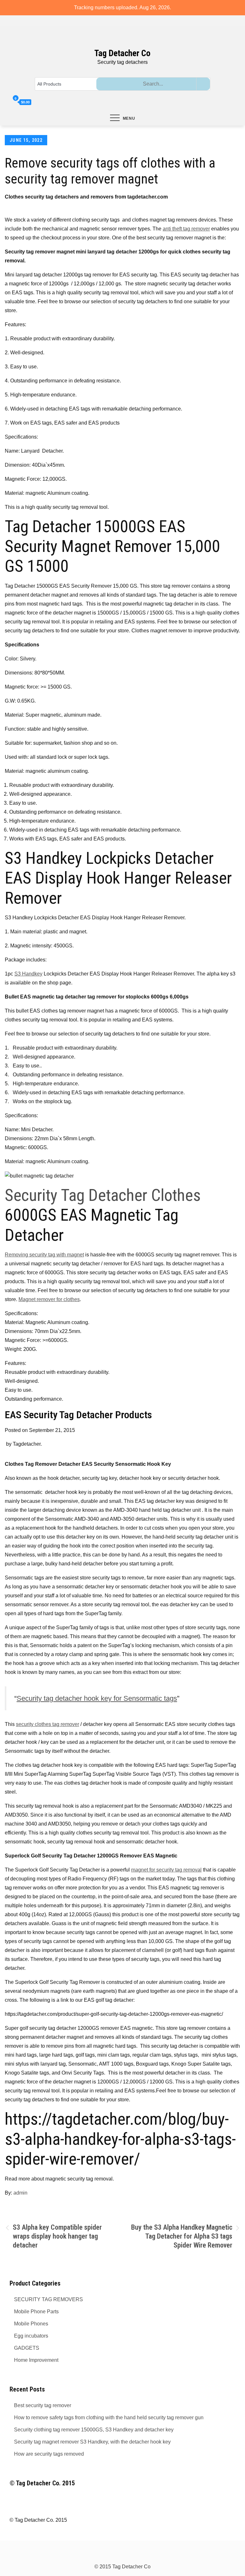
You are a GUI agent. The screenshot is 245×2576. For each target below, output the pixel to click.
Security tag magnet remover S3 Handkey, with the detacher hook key (92, 2442)
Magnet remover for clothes (49, 1299)
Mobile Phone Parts (36, 2312)
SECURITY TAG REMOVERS (48, 2299)
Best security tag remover (43, 2405)
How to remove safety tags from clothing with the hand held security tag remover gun (109, 2418)
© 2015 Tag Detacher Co (122, 2567)
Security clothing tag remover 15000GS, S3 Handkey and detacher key (94, 2430)
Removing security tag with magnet (44, 1255)
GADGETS (27, 2348)
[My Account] (7, 102)
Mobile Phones (31, 2324)
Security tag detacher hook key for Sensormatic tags (97, 1698)
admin (20, 2193)
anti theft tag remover (186, 229)
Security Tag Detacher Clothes (103, 1195)
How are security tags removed (49, 2454)
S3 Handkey (28, 974)
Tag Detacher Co (122, 53)
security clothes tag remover (48, 1724)
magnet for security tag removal (166, 1870)
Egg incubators (31, 2336)
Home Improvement (36, 2360)
